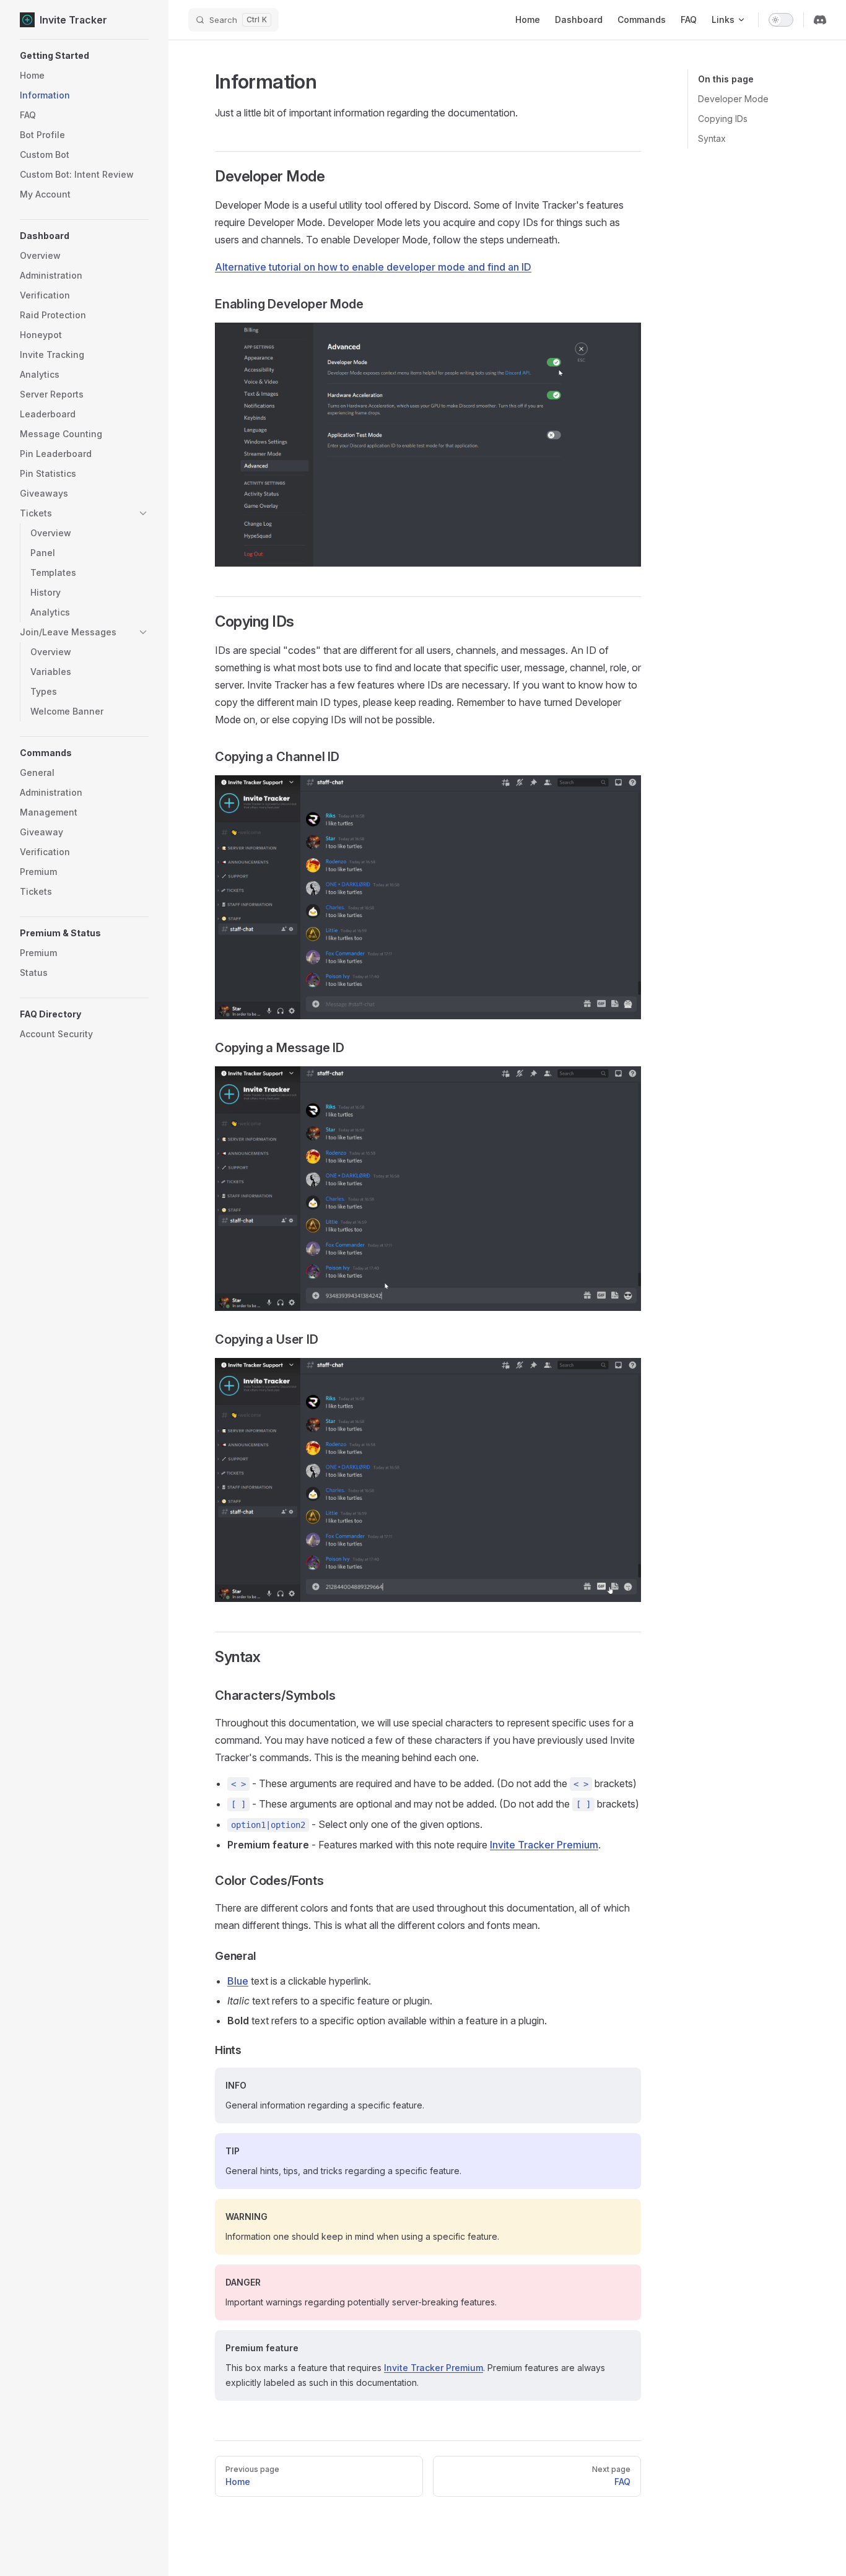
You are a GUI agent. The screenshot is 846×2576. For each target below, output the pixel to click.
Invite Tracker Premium (544, 1845)
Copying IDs (723, 119)
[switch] (781, 20)
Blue (238, 1981)
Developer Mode (733, 99)
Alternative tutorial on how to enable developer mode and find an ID (373, 267)
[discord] (820, 20)
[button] (84, 56)
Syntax (712, 138)
